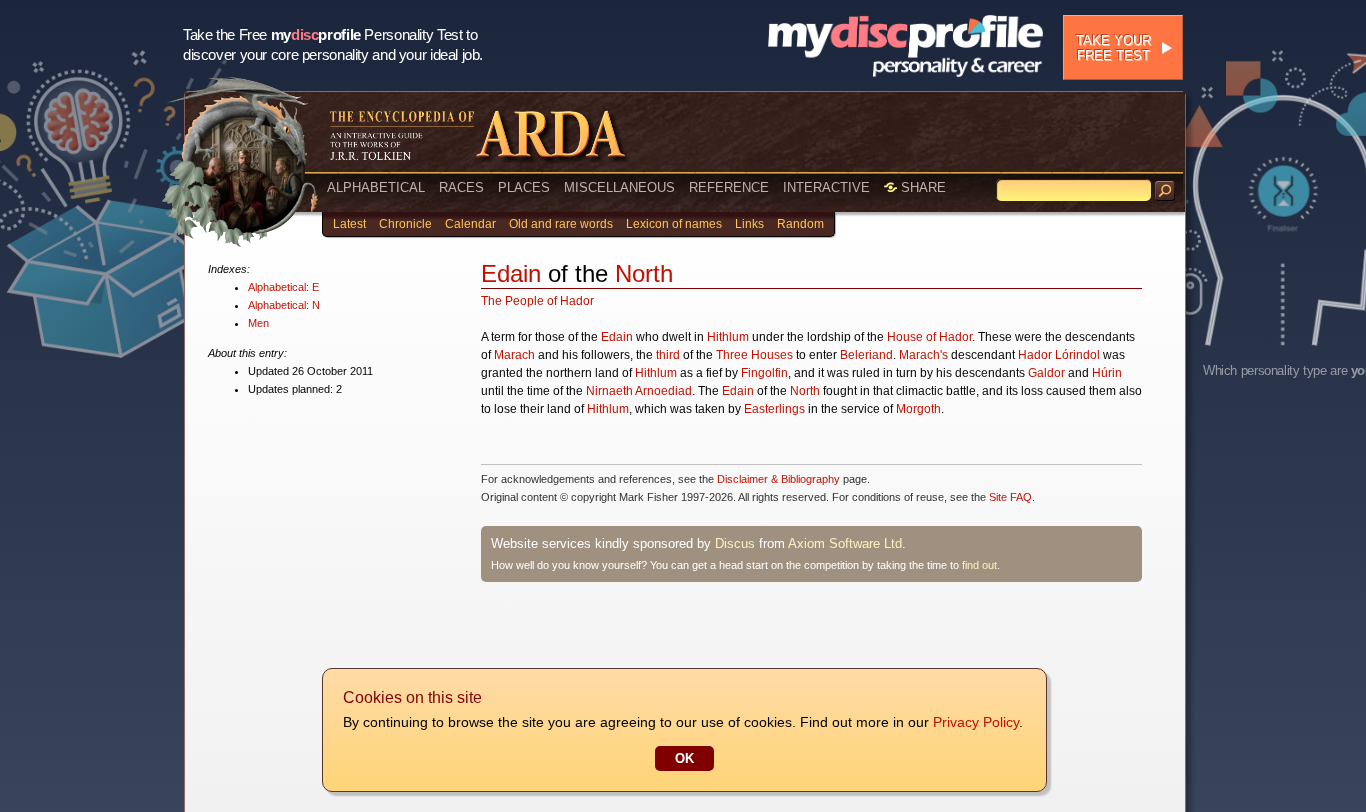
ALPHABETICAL (376, 187)
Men (258, 323)
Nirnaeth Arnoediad (639, 391)
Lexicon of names (674, 224)
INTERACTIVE (826, 187)
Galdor (1046, 373)
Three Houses (754, 355)
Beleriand (866, 355)
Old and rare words (561, 224)
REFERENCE (729, 187)
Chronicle (405, 224)
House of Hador (929, 337)
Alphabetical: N (284, 305)
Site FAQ (1010, 497)
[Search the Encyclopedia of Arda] (1165, 191)
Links (749, 224)
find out (979, 565)
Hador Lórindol (1059, 355)
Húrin (1107, 373)
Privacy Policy (976, 722)
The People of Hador (537, 301)
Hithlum (728, 337)
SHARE (921, 187)
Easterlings (774, 409)
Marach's (923, 355)
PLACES (524, 187)
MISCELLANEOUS (619, 187)
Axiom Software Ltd (845, 543)
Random (800, 224)
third (668, 355)
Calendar (470, 224)
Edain (511, 273)
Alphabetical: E (283, 287)
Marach (514, 355)
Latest (349, 224)
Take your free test (1113, 48)
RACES (461, 187)
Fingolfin (764, 373)
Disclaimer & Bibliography (778, 479)
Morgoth (918, 409)
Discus (735, 543)
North (644, 273)
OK (684, 758)
